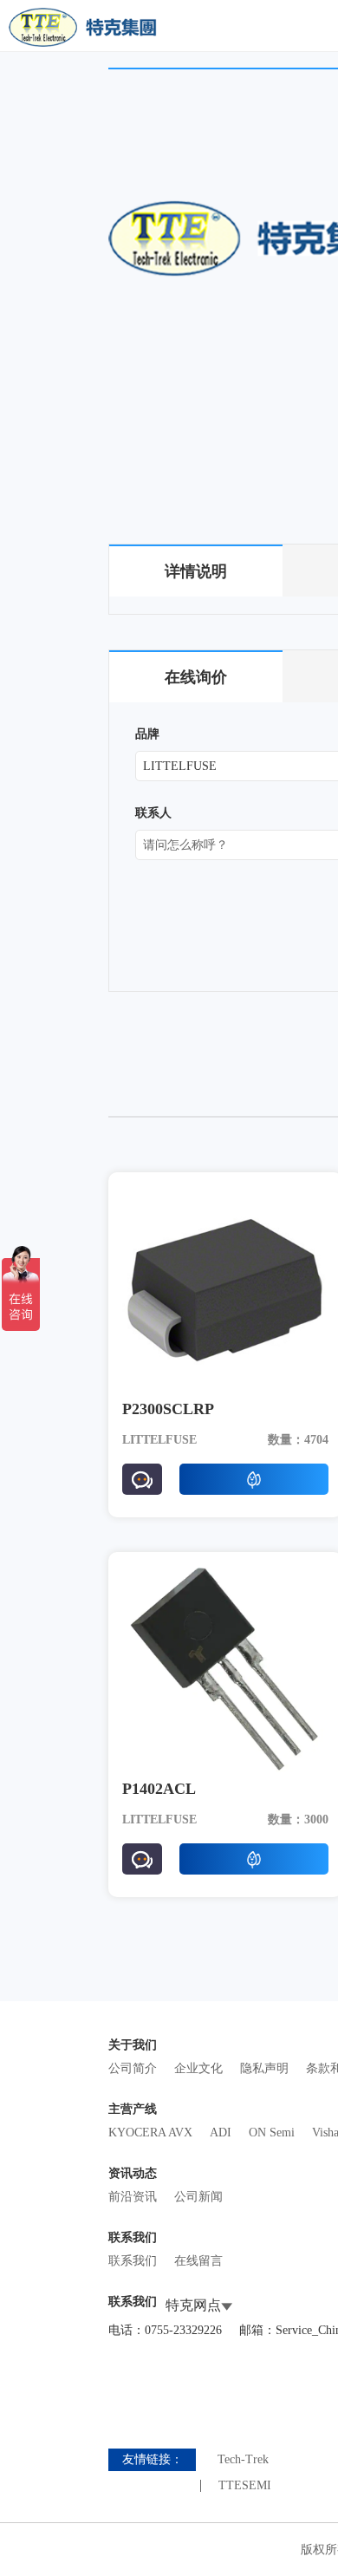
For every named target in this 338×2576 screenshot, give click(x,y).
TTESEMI (245, 2486)
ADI (221, 2133)
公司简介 (133, 2068)
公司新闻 (198, 2197)
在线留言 (198, 2261)
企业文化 (198, 2068)
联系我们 (133, 2261)
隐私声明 (264, 2068)
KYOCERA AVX (150, 2133)
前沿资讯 (133, 2197)
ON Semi (272, 2133)
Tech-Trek (243, 2460)
